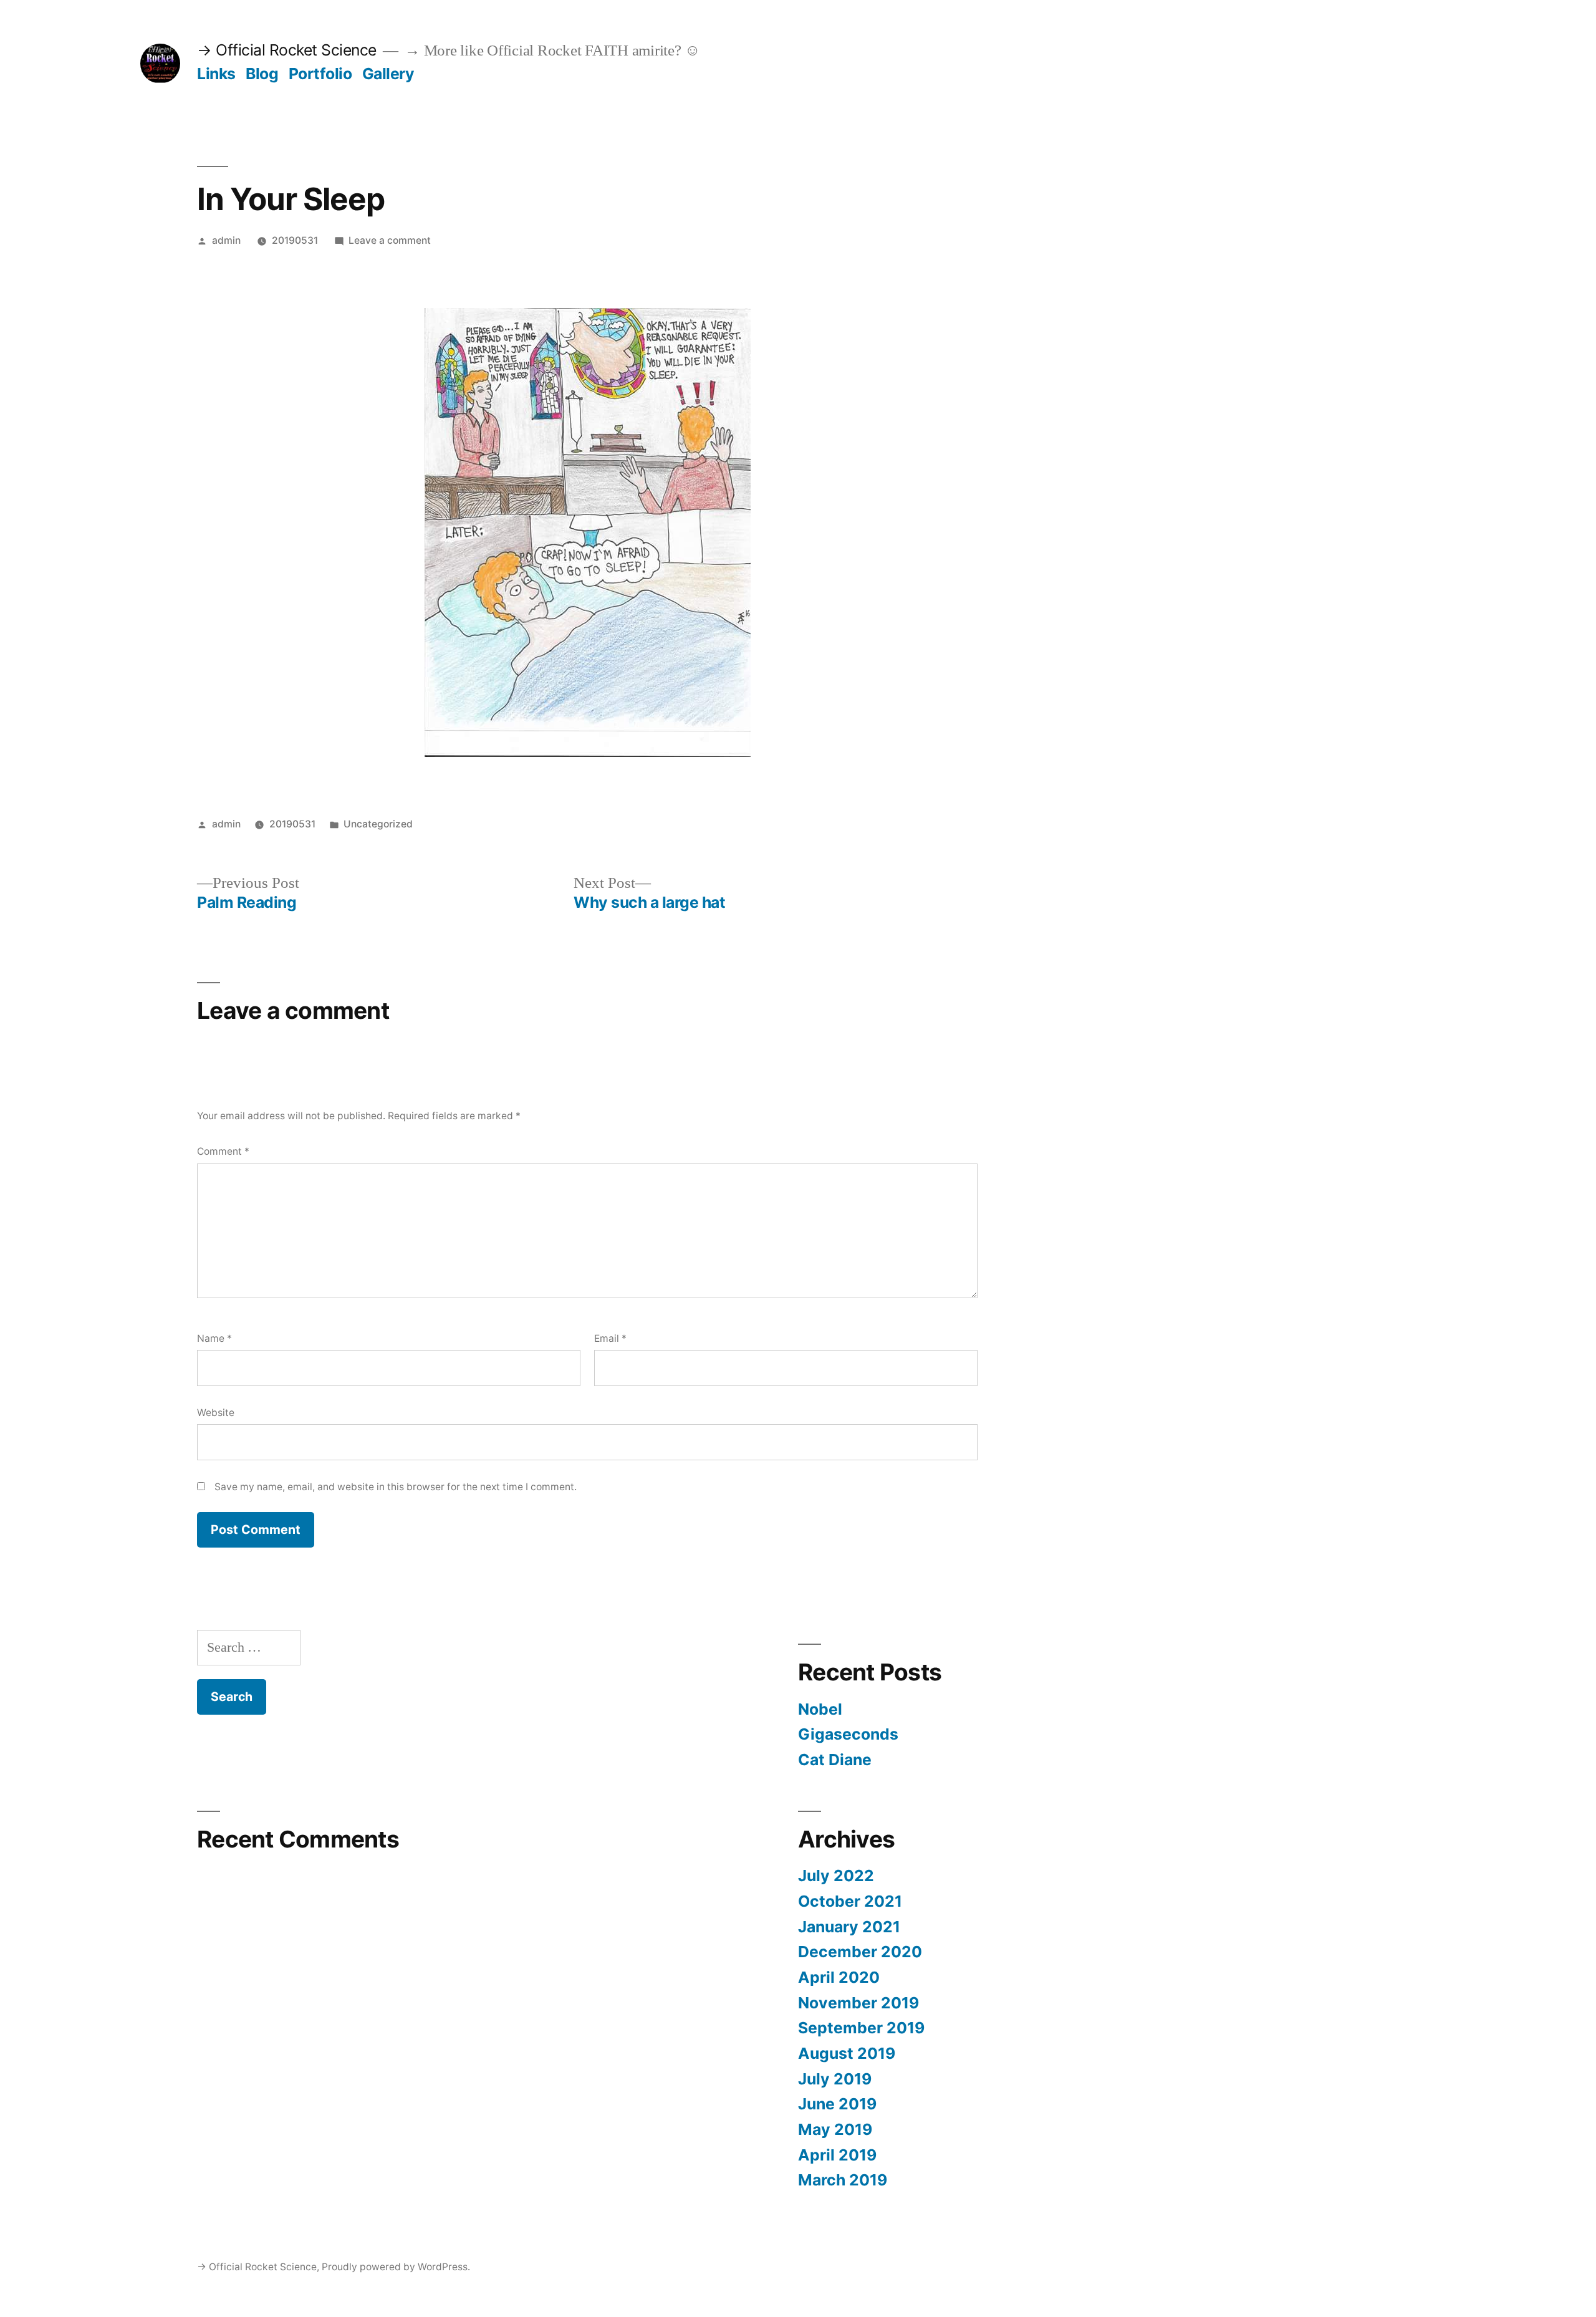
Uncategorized (378, 824)
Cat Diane (835, 1760)
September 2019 (861, 2028)
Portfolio (320, 74)
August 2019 (847, 2053)
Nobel (820, 1709)
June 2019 (837, 2104)
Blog (262, 74)
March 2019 (843, 2180)
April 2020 (839, 1977)
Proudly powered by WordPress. (396, 2267)
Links (216, 74)
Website (216, 1413)
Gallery (388, 74)
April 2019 (837, 2155)
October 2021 (850, 1901)
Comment (223, 1151)
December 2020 (860, 1952)
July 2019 (835, 2079)
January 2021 (849, 1927)
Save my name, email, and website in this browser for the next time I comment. (396, 1487)
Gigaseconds (848, 1734)
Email (610, 1338)
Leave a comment (390, 240)
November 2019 (858, 2003)
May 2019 (835, 2129)
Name (214, 1338)
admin (226, 240)
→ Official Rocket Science (287, 50)
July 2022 (836, 1876)
